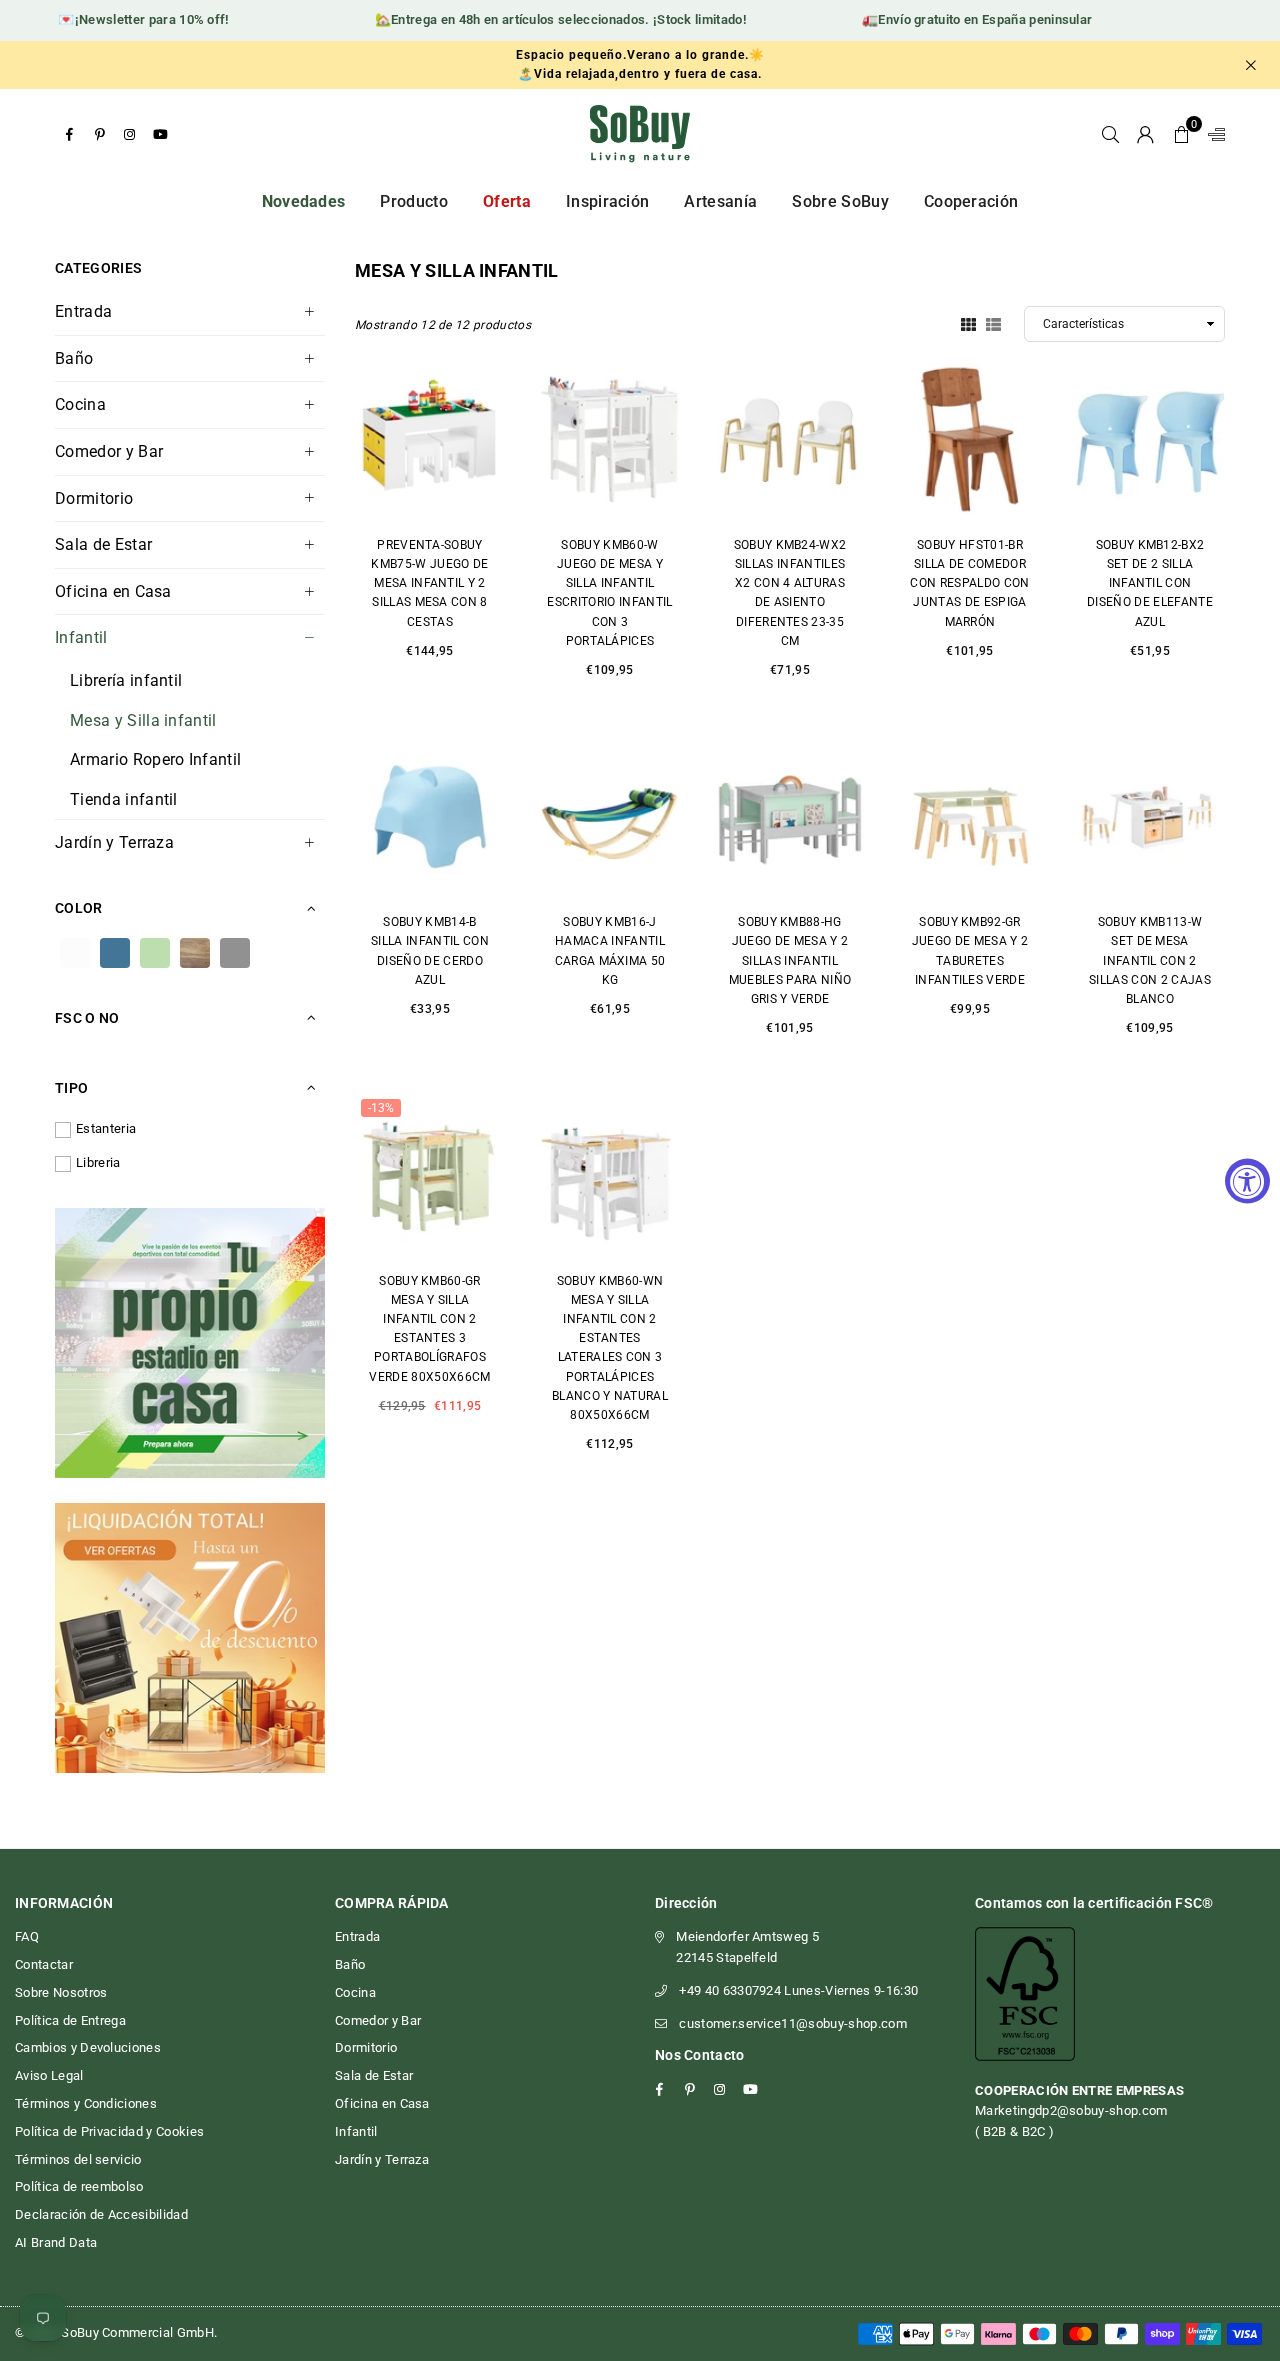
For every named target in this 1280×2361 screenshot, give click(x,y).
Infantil (81, 637)
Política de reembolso (79, 2186)
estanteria (106, 1128)
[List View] (993, 323)
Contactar (44, 1964)
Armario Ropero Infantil (155, 759)
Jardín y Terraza (114, 842)
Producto (414, 201)
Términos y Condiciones (86, 2103)
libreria (98, 1162)
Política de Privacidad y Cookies (109, 2131)
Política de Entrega (70, 2020)
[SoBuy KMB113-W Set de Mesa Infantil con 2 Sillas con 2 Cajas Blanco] (1150, 816)
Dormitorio (94, 498)
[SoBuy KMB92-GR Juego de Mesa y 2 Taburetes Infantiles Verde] (970, 816)
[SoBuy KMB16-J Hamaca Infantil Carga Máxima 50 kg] (610, 816)
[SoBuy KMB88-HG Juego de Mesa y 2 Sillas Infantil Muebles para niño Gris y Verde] (790, 816)
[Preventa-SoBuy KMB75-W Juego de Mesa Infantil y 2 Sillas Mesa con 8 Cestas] (430, 439)
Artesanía (720, 201)
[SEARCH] (1110, 134)
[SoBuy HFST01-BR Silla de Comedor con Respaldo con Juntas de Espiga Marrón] (970, 439)
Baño (74, 358)
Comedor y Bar (109, 451)
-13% (381, 1108)
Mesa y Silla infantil (143, 720)
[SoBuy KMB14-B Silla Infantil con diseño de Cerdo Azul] (430, 816)
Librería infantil (126, 680)
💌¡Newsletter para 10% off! (124, 19)
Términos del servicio (78, 2159)
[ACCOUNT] (1145, 134)
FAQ (27, 1936)
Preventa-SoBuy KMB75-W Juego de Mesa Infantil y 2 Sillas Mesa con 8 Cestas (429, 583)
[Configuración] (1212, 134)
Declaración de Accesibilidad (101, 2214)
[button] (1181, 134)
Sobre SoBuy (840, 201)
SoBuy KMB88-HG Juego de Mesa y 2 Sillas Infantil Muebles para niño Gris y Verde (790, 960)
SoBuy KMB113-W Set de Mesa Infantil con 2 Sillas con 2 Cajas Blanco (1150, 960)
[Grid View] (968, 323)
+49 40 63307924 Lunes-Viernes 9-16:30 (798, 1990)
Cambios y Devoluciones (88, 2047)
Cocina (80, 404)
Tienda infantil (124, 799)
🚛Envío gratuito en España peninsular (957, 19)
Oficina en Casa (113, 591)
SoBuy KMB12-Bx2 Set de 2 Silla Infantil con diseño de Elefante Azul (1150, 583)
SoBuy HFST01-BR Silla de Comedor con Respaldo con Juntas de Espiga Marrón (969, 583)
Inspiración (608, 201)
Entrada (83, 311)
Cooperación (971, 201)
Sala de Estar (103, 544)
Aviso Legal (49, 2075)
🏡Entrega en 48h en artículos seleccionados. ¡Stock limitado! (540, 19)
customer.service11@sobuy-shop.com (793, 2023)
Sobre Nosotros (61, 1992)
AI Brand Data (56, 2242)
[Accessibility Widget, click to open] (1247, 1180)
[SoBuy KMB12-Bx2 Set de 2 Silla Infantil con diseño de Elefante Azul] (1150, 439)
